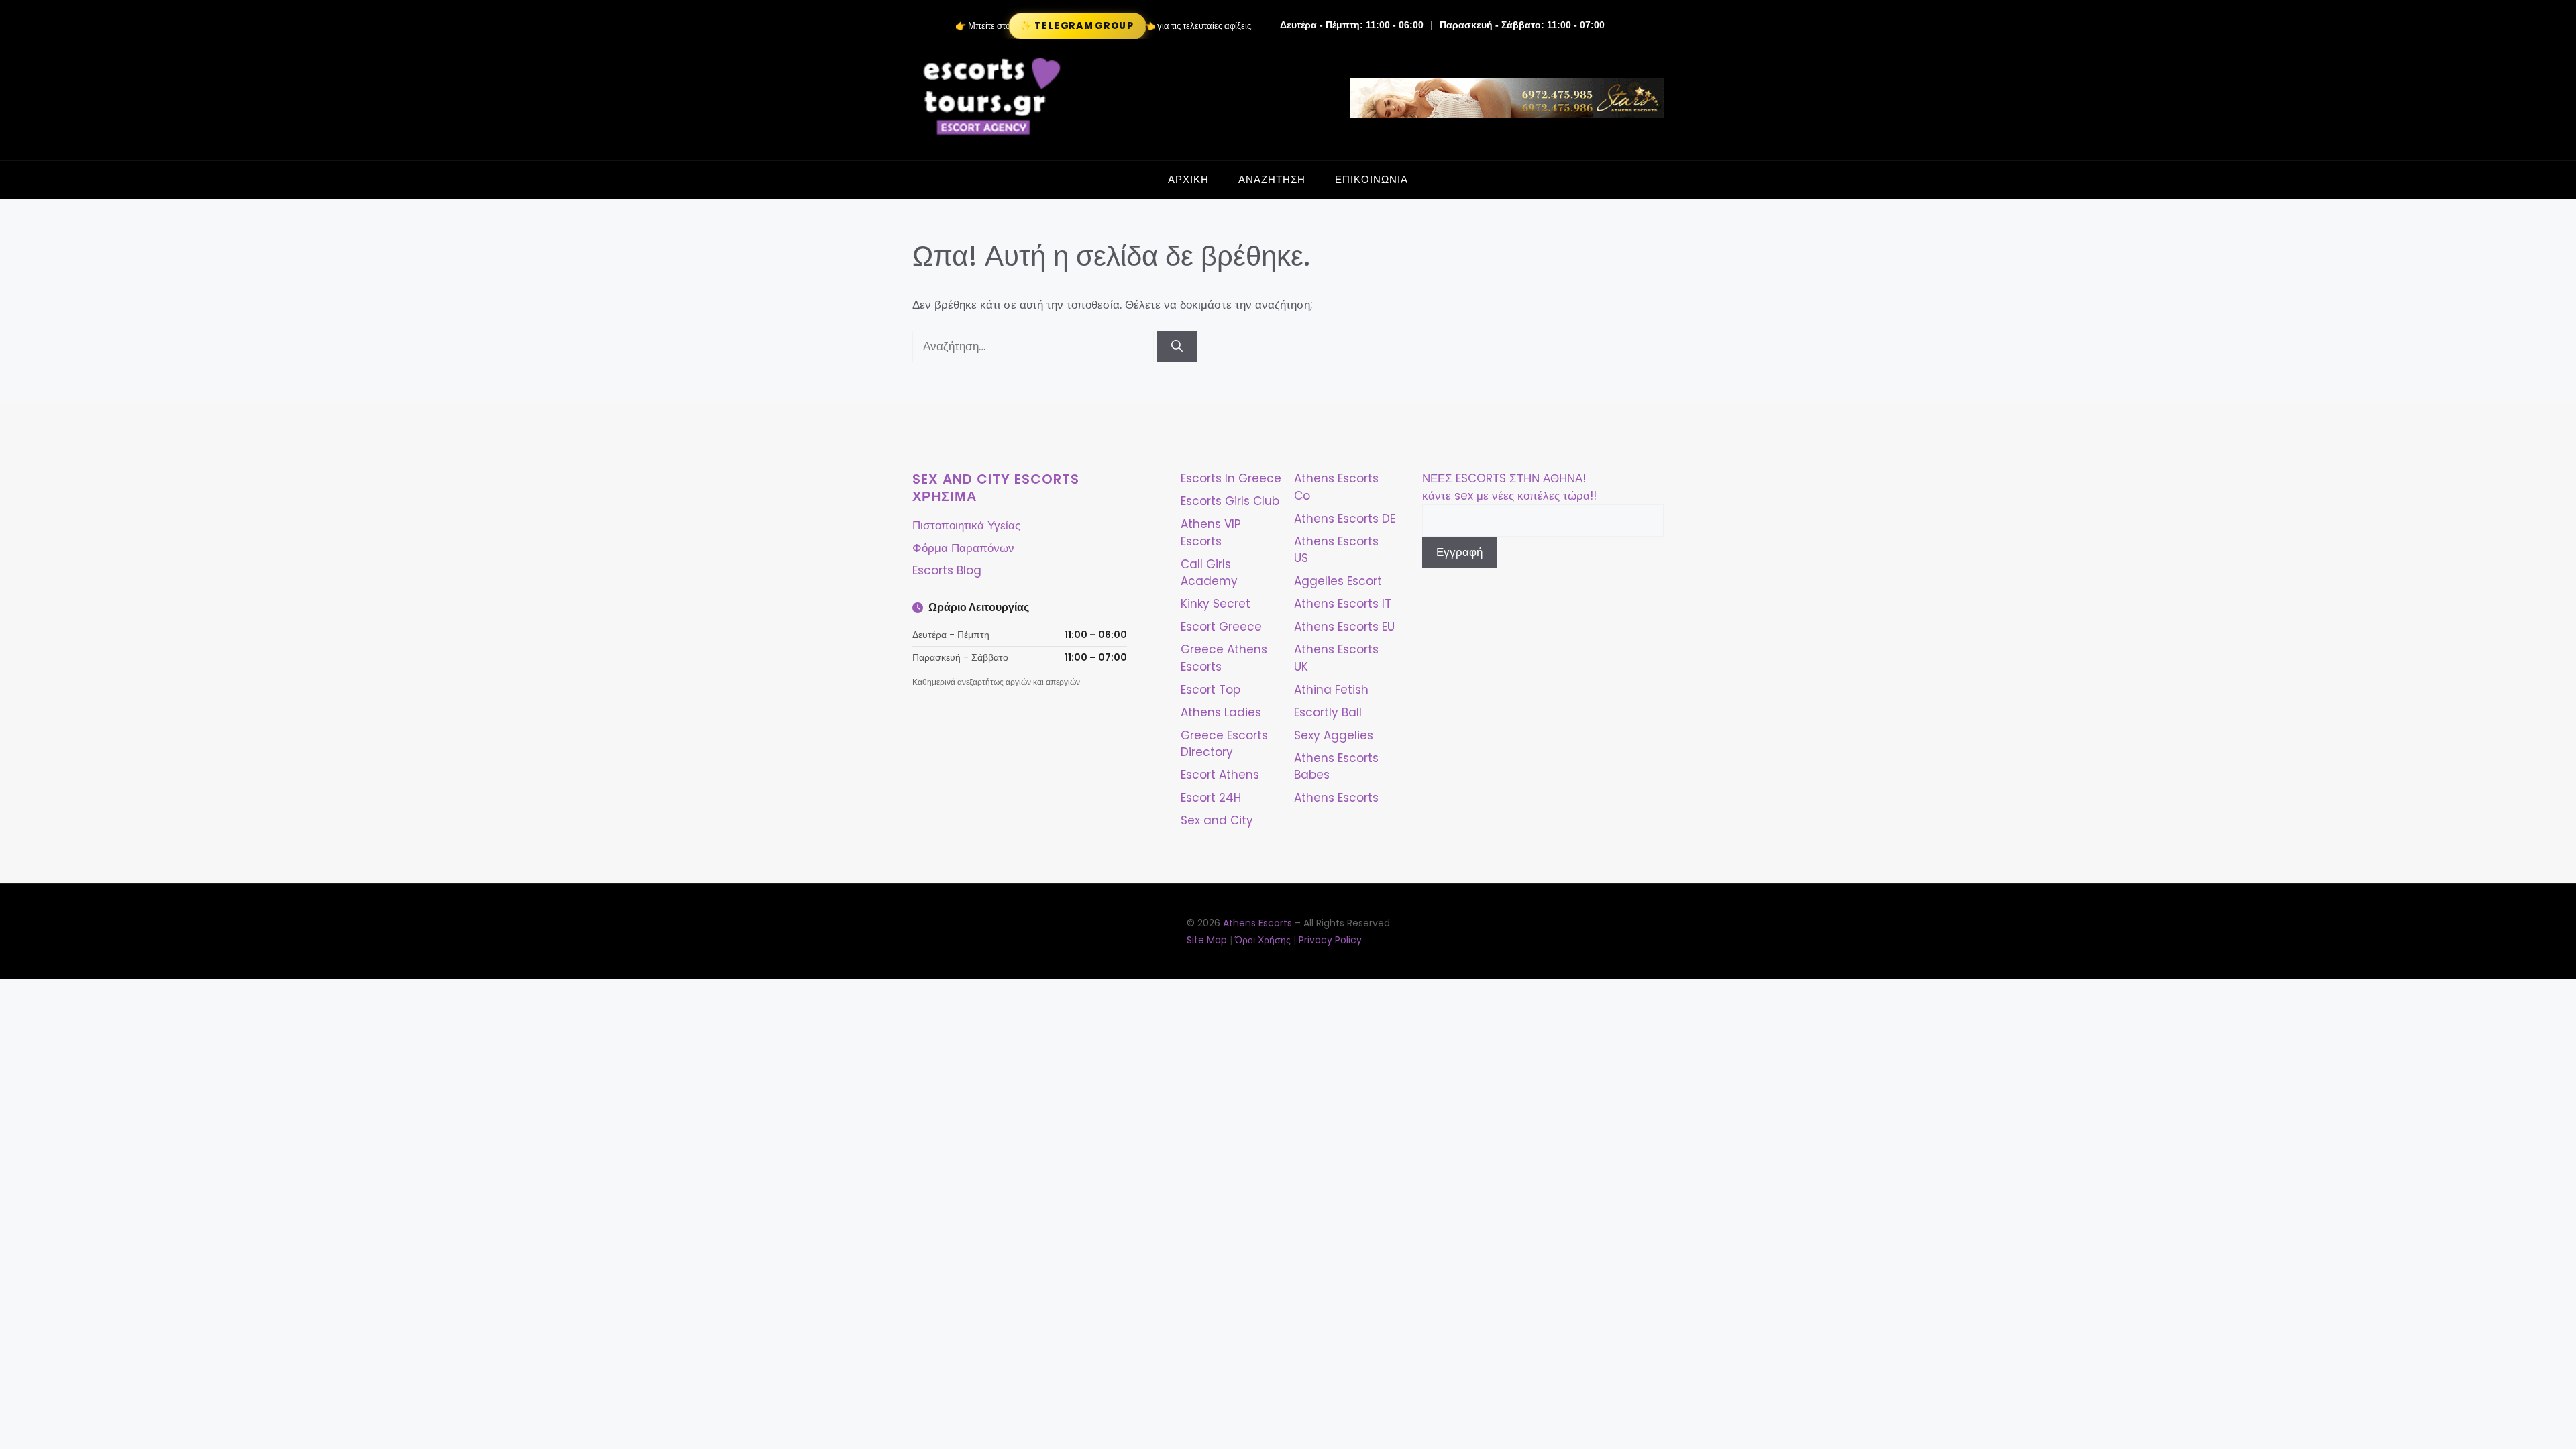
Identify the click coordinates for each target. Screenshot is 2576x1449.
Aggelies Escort (1338, 581)
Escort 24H (1211, 798)
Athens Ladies (1221, 712)
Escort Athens (1220, 775)
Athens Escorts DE (1345, 519)
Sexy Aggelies (1334, 735)
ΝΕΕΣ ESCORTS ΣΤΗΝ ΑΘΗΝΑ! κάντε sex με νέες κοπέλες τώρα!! (1509, 487)
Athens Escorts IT (1343, 604)
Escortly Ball (1328, 712)
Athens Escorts (1336, 798)
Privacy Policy (1330, 940)
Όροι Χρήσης (1263, 940)
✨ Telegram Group (1077, 26)
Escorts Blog (947, 570)
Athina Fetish (1331, 690)
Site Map (1207, 940)
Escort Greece (1221, 627)
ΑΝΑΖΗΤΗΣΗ (1272, 179)
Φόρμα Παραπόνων (963, 548)
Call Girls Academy (1209, 573)
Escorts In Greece (1231, 478)
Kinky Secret (1216, 604)
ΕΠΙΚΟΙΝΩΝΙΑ (1372, 179)
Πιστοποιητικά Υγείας (966, 525)
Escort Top (1211, 690)
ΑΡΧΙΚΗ (1188, 179)
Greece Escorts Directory (1224, 744)
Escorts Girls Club (1230, 501)
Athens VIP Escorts (1211, 533)
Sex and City (1217, 820)
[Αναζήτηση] (1177, 347)
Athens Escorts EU (1344, 627)
